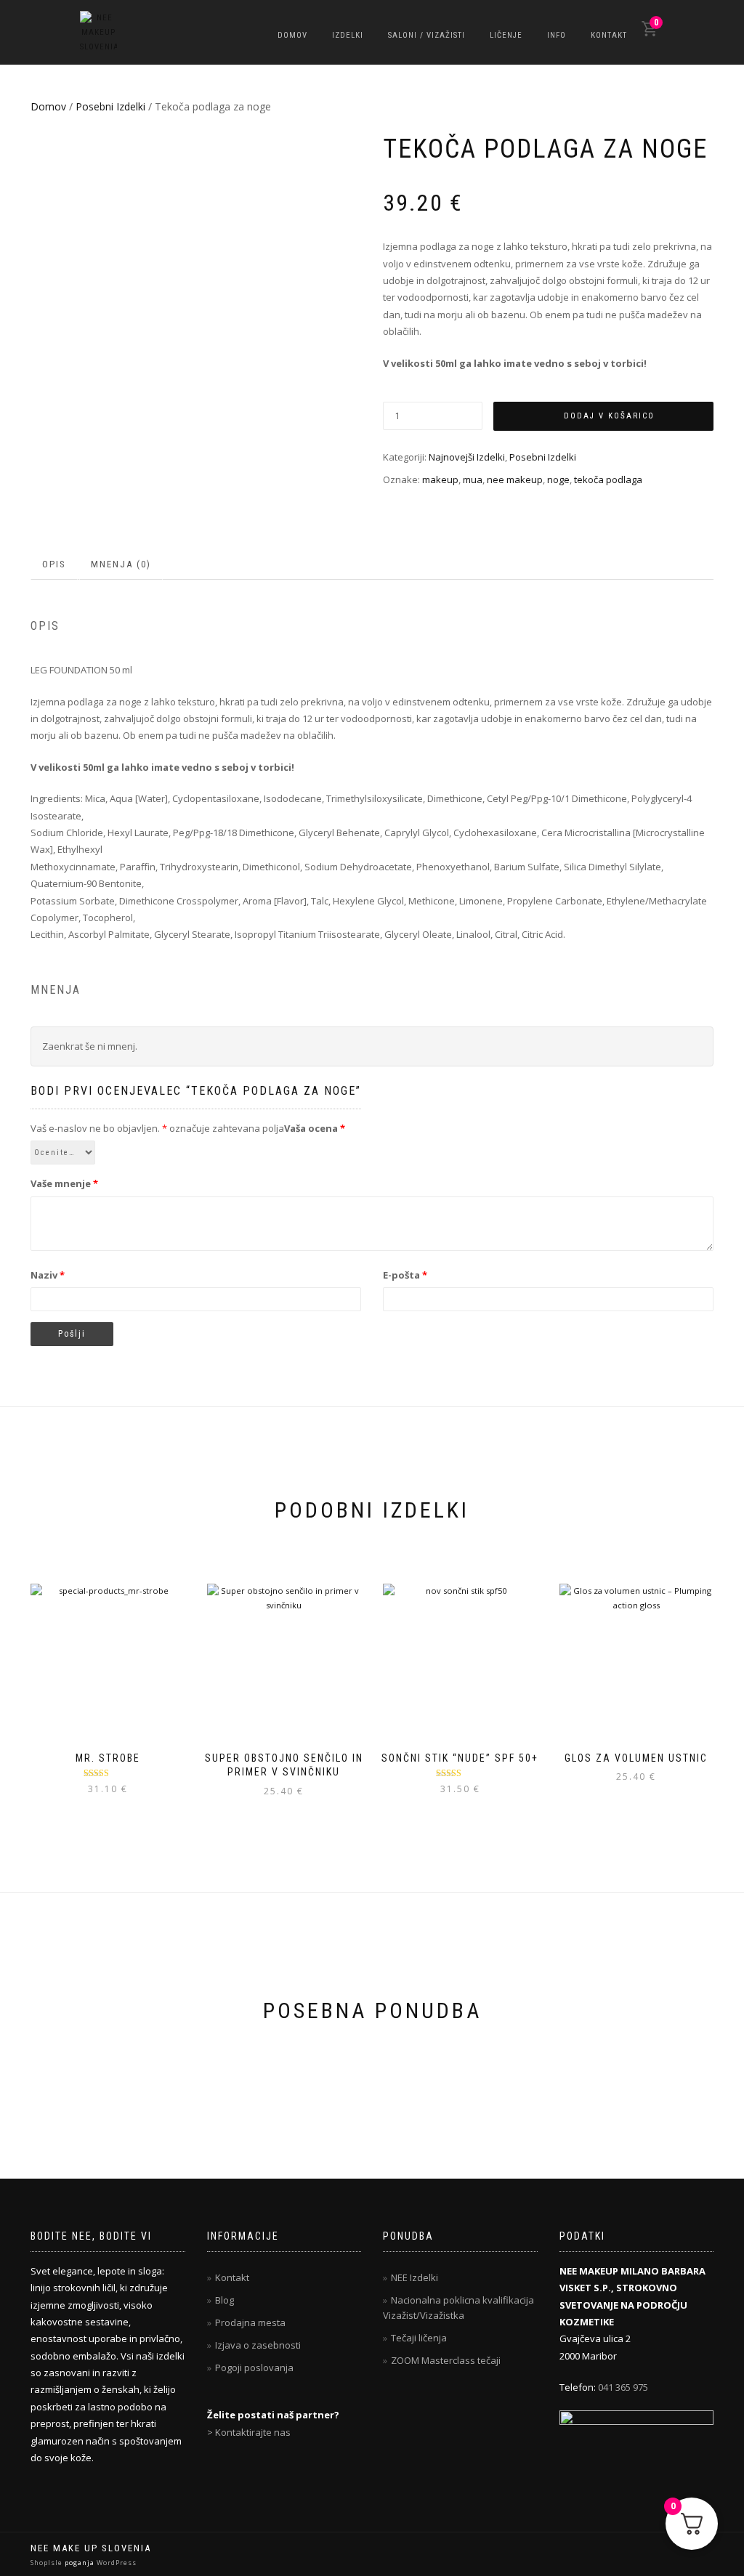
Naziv (48, 1275)
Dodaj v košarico (609, 416)
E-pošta (405, 1275)
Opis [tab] (54, 564)
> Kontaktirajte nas (249, 2432)
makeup (440, 479)
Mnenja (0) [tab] (121, 564)
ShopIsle (48, 2563)
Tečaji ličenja (419, 2338)
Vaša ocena (315, 1128)
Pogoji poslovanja (254, 2368)
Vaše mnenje (64, 1183)
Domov (292, 35)
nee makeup (515, 479)
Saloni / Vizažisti (426, 35)
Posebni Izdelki (110, 106)
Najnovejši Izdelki (467, 457)
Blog (225, 2300)
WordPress (116, 2563)
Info (557, 35)
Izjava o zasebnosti (258, 2345)
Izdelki (348, 35)
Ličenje (506, 35)
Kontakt (609, 35)
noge (558, 479)
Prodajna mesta (250, 2322)
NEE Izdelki (415, 2277)
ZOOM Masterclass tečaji (446, 2360)
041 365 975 (623, 2387)
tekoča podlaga (608, 479)
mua (473, 479)
